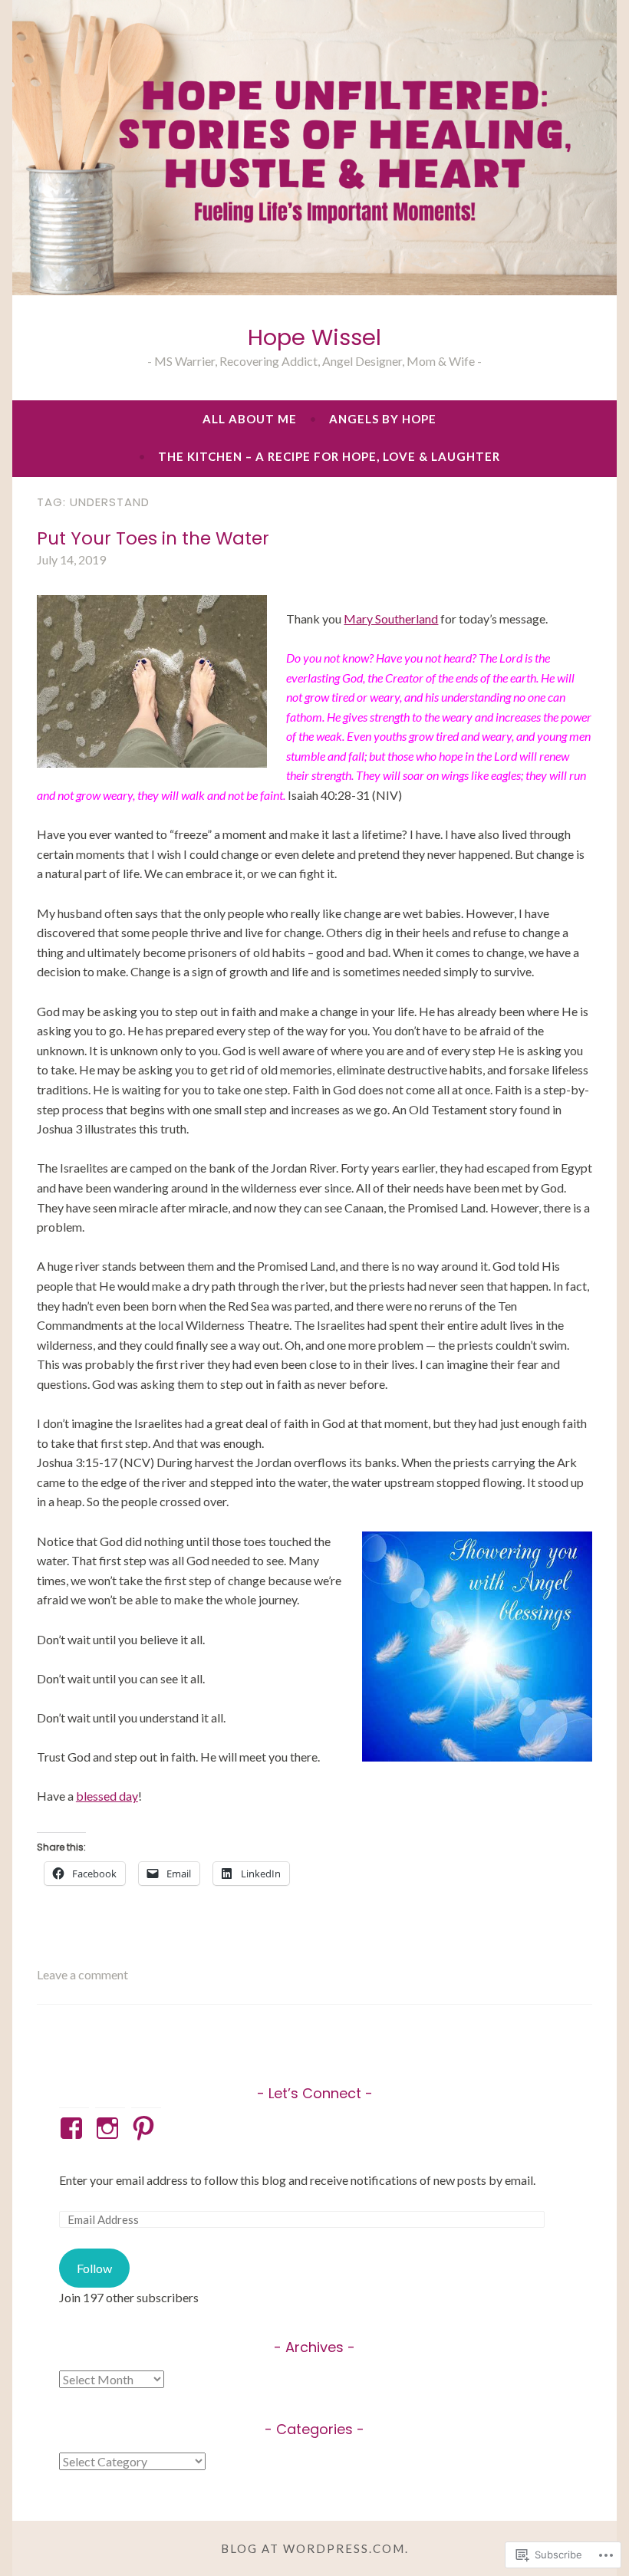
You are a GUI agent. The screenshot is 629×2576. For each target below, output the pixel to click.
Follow (94, 2268)
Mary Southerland (391, 619)
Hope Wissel (314, 337)
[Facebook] (74, 2128)
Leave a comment (82, 1974)
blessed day (107, 1796)
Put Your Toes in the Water (153, 538)
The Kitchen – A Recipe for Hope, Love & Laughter (329, 456)
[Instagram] (110, 2128)
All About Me (250, 419)
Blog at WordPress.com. (315, 2548)
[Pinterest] (146, 2128)
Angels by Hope (383, 419)
